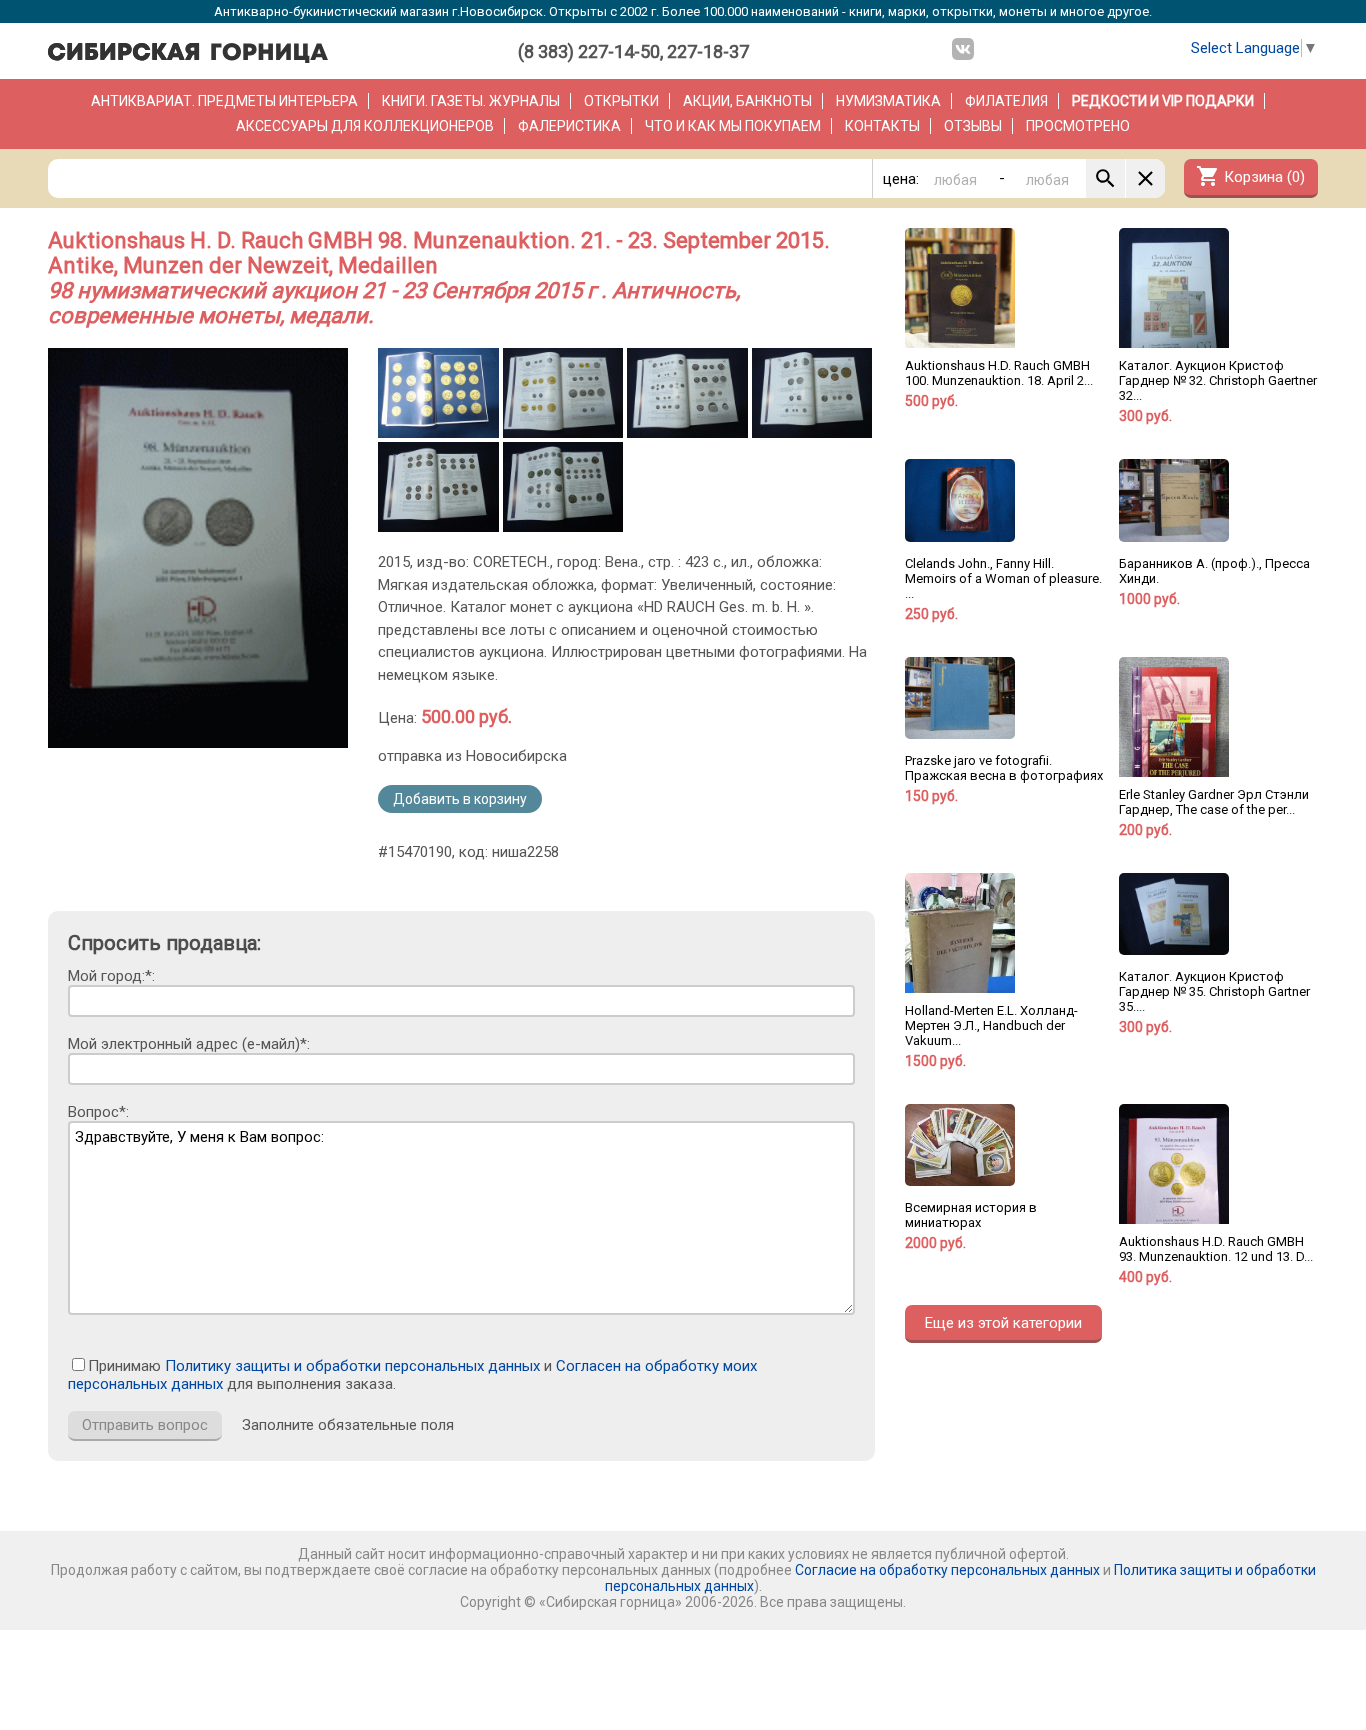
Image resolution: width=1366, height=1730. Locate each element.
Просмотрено (1078, 126)
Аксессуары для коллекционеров (365, 126)
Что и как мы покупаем (733, 126)
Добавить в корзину (460, 799)
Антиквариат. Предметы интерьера (224, 101)
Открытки (621, 101)
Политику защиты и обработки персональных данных (352, 1366)
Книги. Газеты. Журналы (471, 101)
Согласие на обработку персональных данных (947, 1570)
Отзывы (973, 126)
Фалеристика (569, 126)
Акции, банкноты (747, 101)
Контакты (882, 126)
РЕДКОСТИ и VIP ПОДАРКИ (1163, 101)
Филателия (1006, 101)
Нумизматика (888, 101)
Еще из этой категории (1003, 1323)
